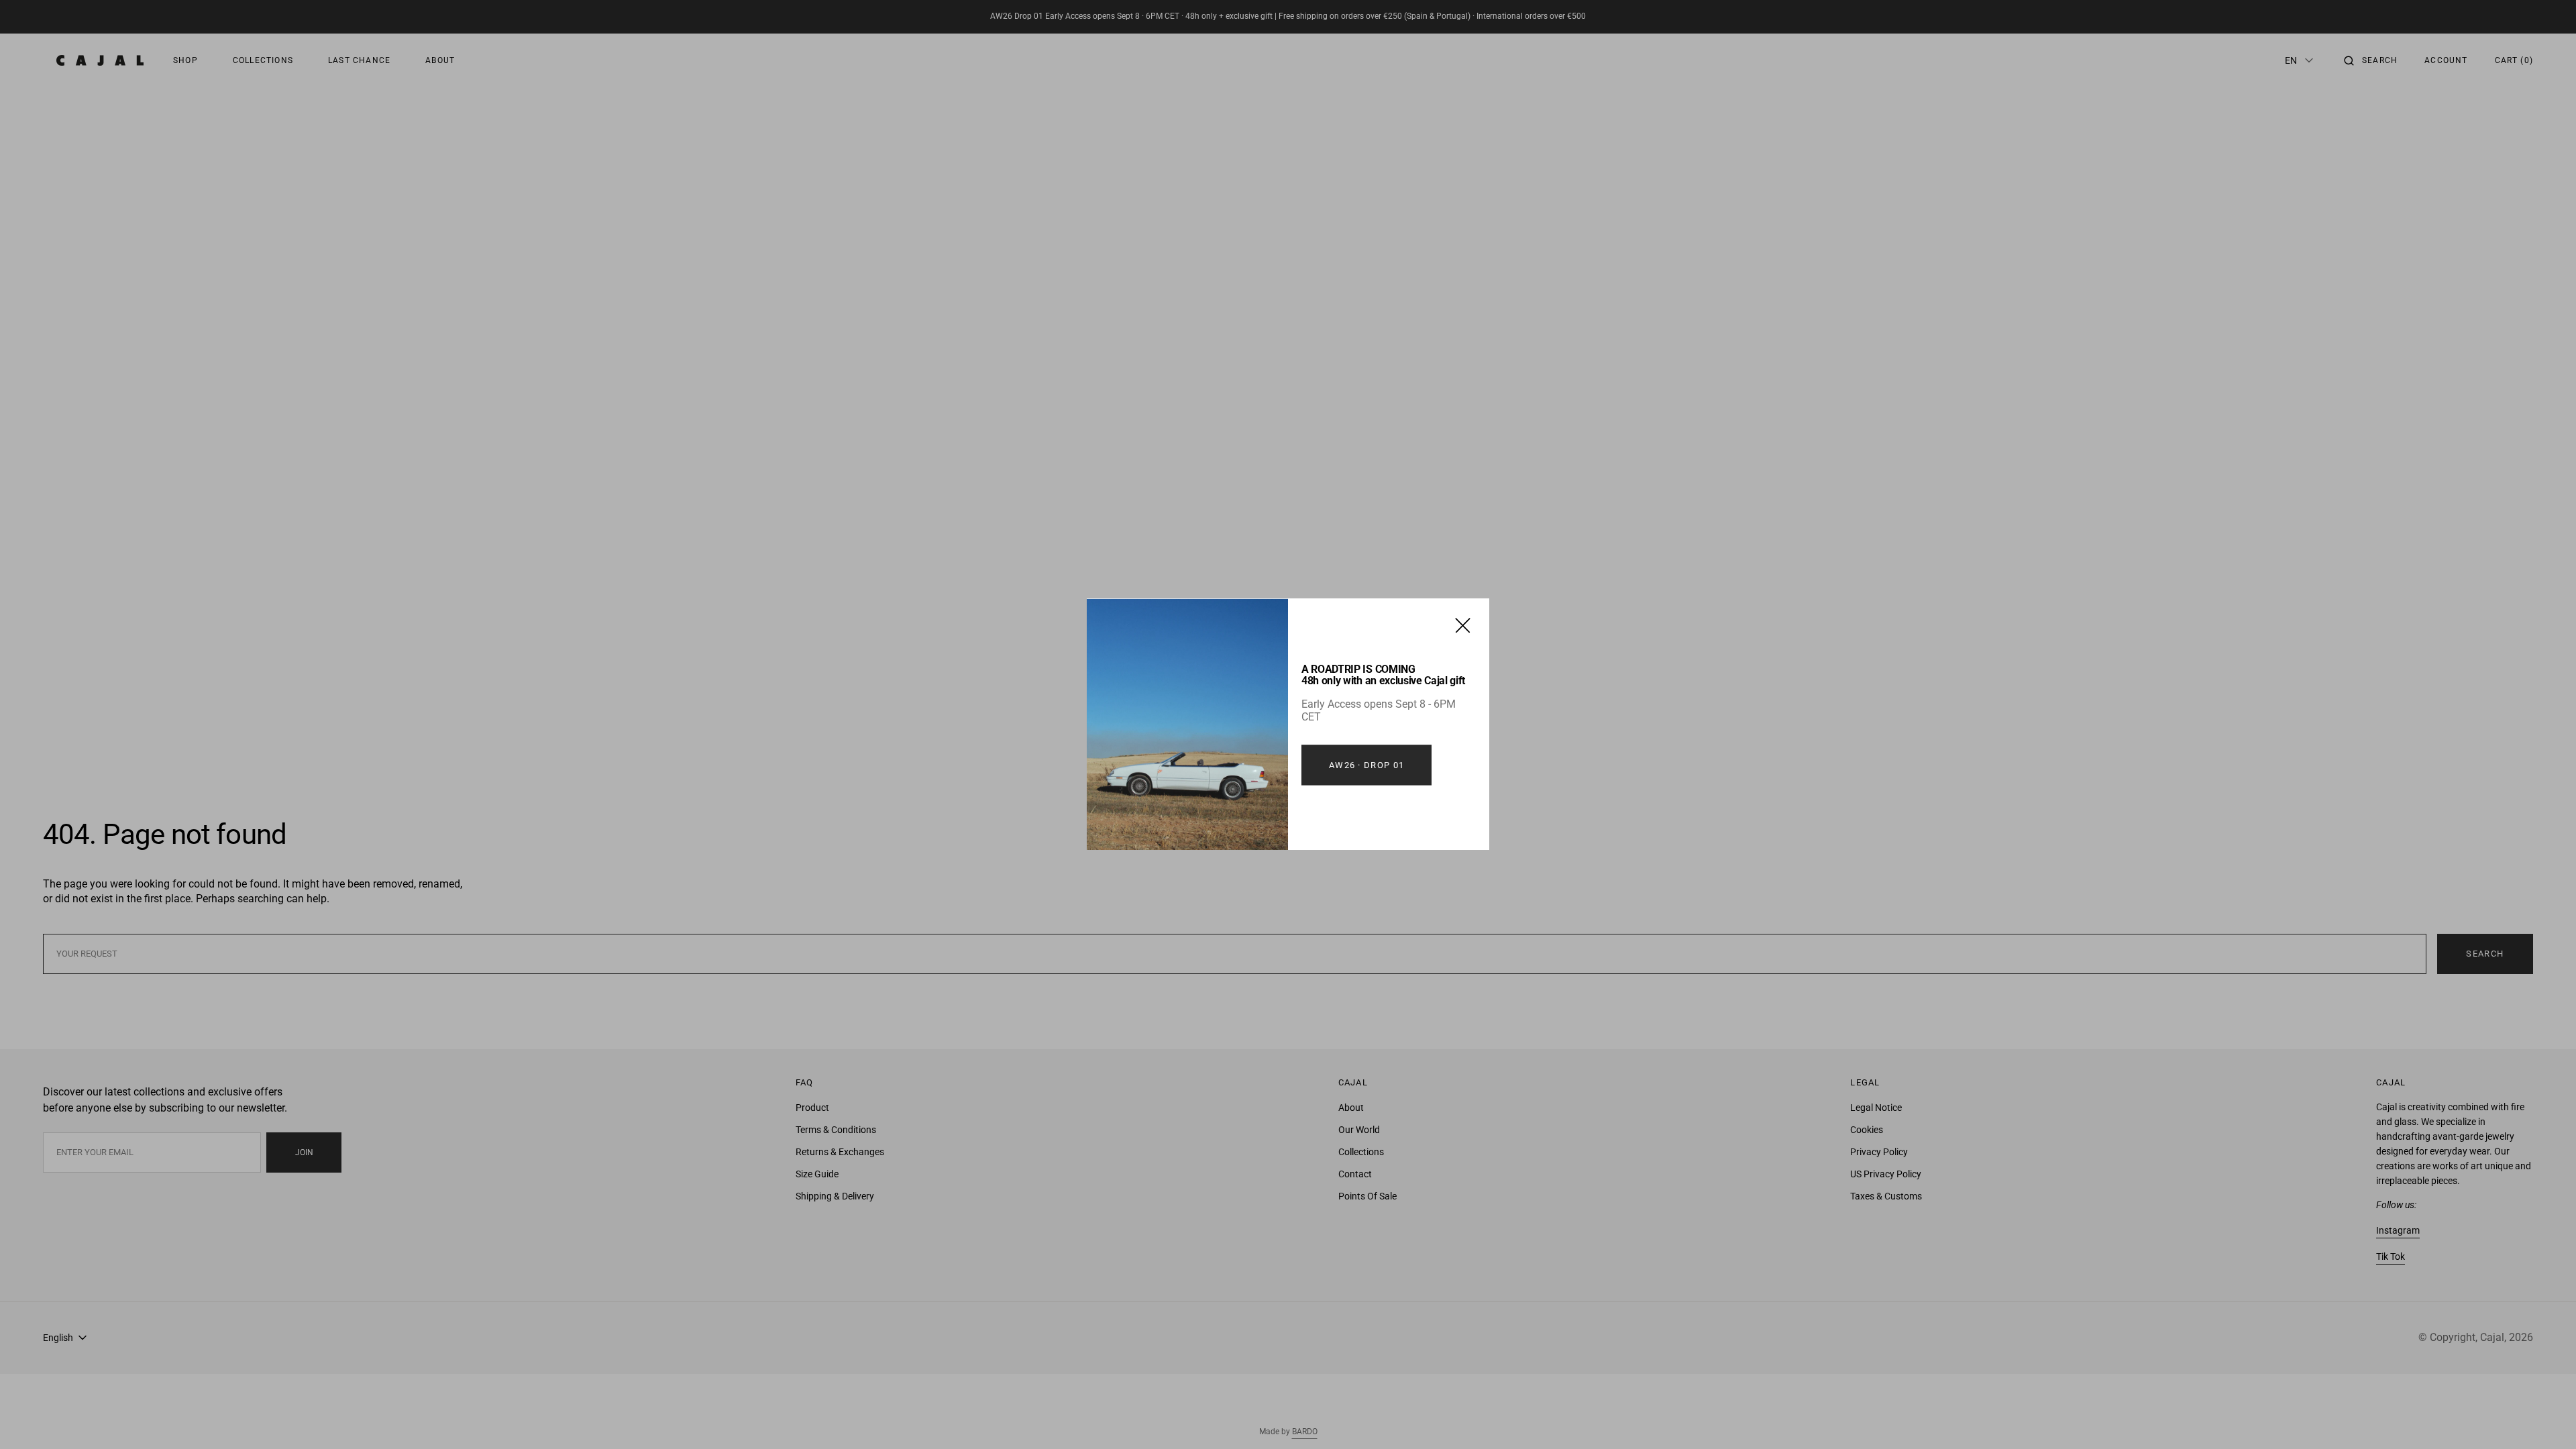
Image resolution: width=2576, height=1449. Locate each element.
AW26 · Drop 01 (1366, 765)
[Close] (1463, 625)
